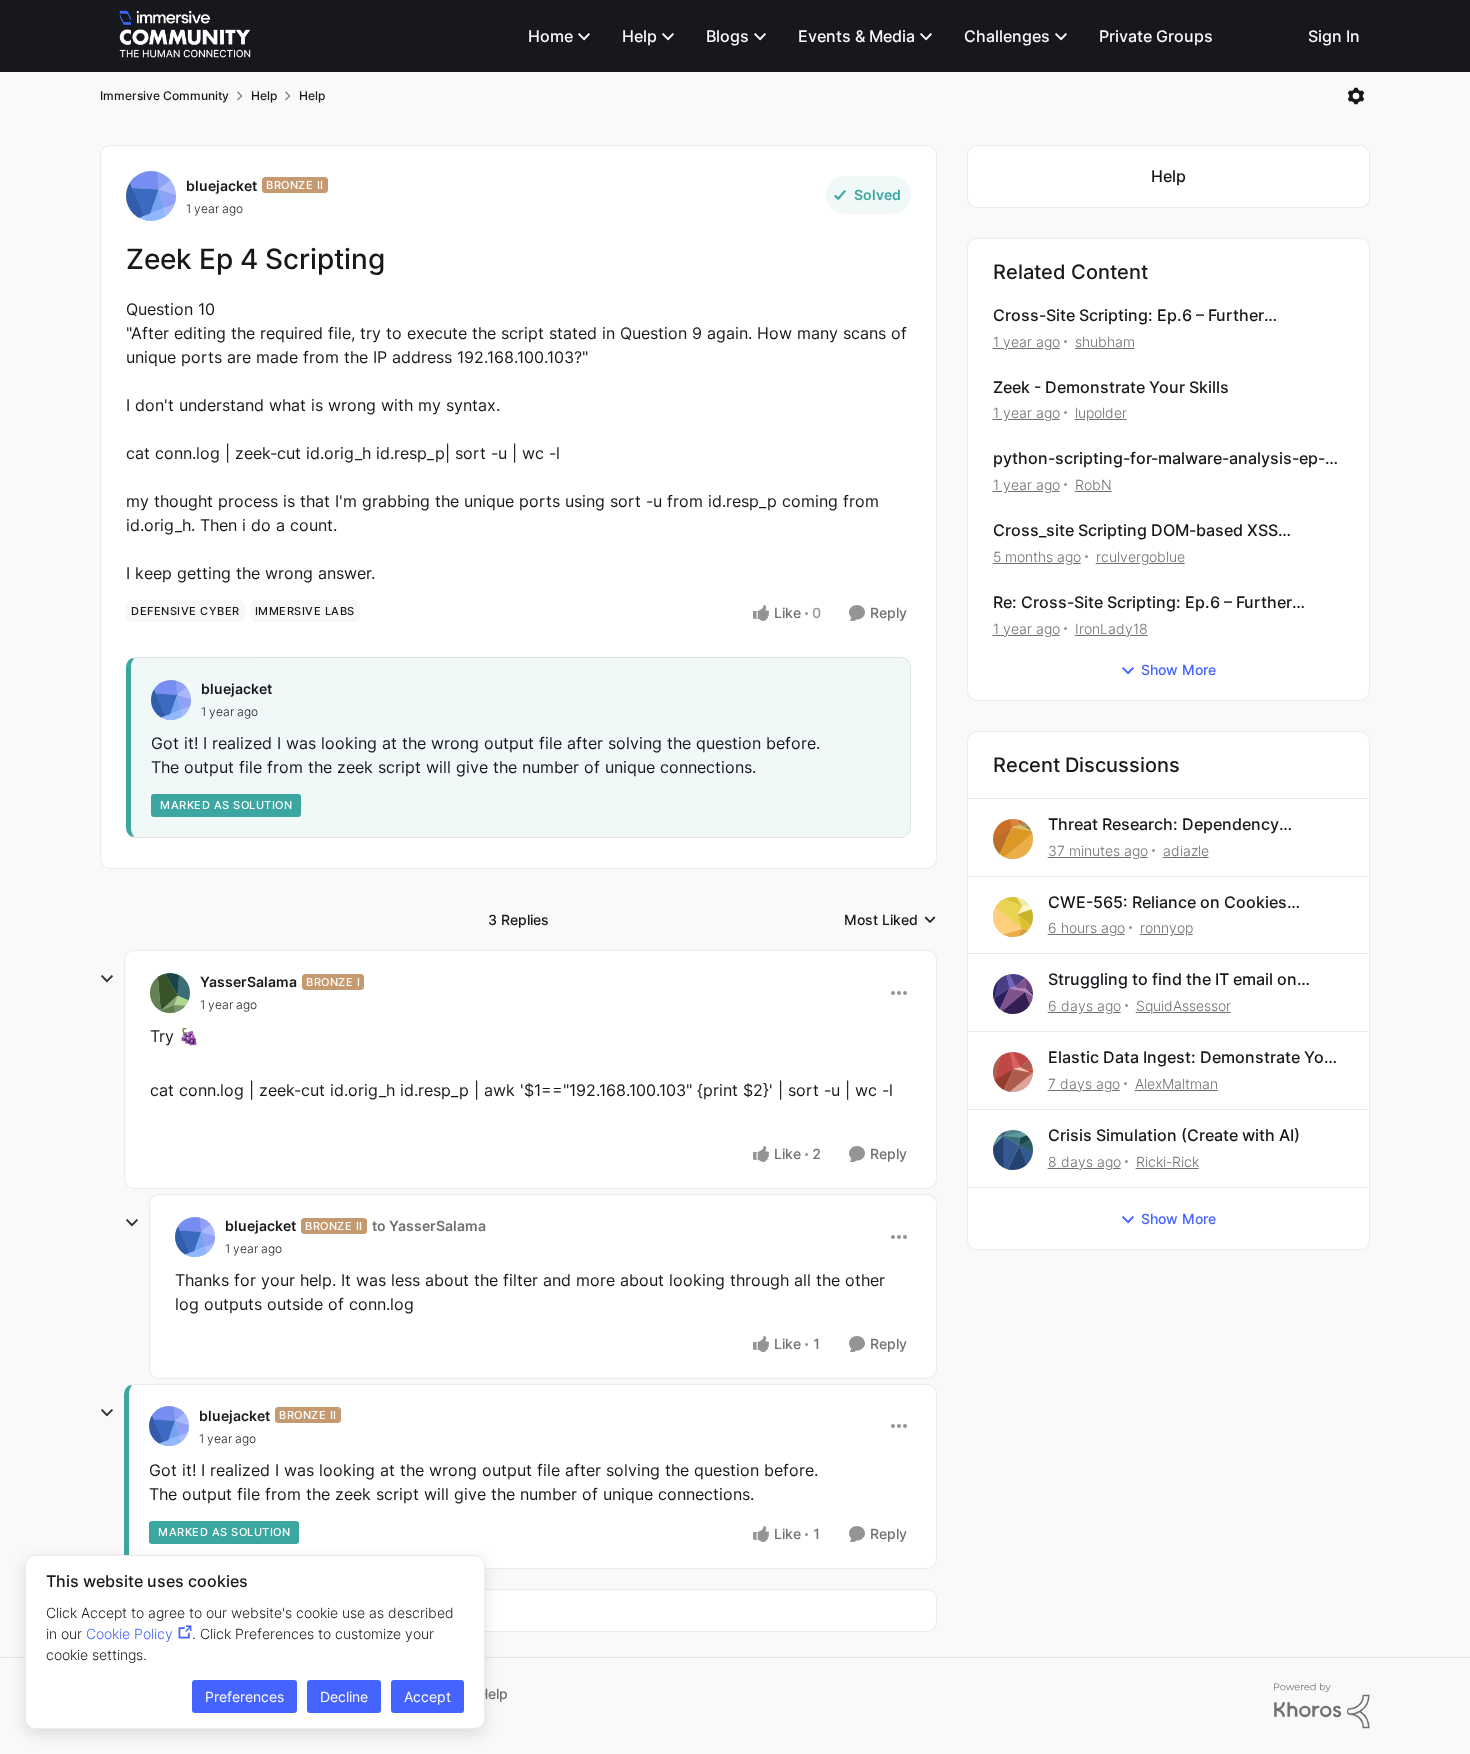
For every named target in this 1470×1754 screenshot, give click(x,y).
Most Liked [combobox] (890, 920)
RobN (1093, 484)
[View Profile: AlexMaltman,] (1013, 1072)
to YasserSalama (429, 1225)
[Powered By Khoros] (1322, 1706)
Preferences (244, 1696)
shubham (1105, 341)
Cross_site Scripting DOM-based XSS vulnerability (1135, 530)
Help (264, 95)
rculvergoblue (1140, 556)
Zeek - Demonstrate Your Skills (1111, 387)
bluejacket (221, 185)
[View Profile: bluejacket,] (171, 700)
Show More (1178, 669)
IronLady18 (1111, 628)
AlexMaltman (1176, 1083)
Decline (344, 1696)
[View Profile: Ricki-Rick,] (1013, 1150)
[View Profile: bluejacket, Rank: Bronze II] (151, 196)
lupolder (1101, 412)
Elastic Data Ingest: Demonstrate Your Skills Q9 (1194, 1057)
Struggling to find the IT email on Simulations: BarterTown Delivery (1174, 979)
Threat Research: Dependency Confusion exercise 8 (1163, 824)
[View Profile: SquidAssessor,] (1013, 994)
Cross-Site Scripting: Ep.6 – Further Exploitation (1128, 315)
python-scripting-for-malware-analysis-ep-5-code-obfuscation (1167, 458)
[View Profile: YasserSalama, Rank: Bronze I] (170, 993)
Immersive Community (164, 95)
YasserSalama (248, 981)
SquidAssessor (1183, 1005)
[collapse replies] (107, 979)
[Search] (1275, 36)
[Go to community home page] (185, 36)
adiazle (1186, 850)
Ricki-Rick (1167, 1161)
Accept (427, 1696)
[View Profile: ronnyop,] (1013, 917)
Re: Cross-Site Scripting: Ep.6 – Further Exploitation (1142, 602)
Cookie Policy (129, 1633)
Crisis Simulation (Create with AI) (1174, 1135)
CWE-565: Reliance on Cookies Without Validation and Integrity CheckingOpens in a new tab (1169, 902)
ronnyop (1166, 927)
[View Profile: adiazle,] (1013, 839)
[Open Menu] (1356, 96)
